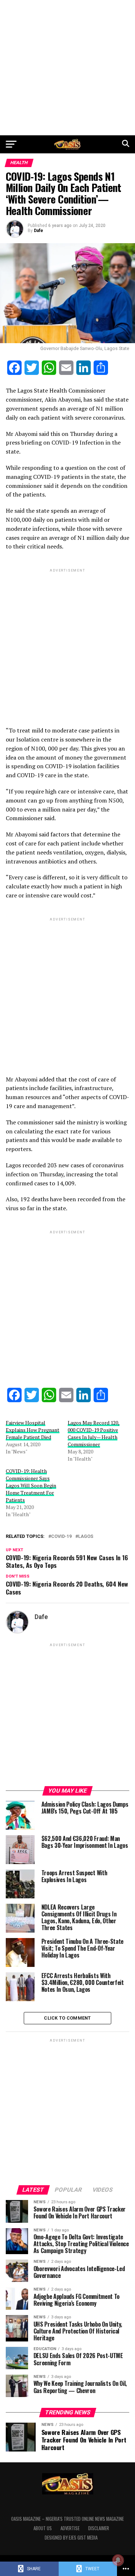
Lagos (86, 1537)
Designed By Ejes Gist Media (71, 2538)
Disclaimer (99, 2528)
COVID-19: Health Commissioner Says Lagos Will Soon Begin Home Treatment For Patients (31, 1485)
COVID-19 (61, 1537)
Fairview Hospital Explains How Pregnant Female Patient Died (33, 1430)
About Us (43, 2528)
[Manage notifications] (118, 2560)
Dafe (39, 231)
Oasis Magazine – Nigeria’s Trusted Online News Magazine (67, 2519)
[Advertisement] (67, 68)
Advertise (70, 2528)
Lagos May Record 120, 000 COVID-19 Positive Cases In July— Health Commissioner (94, 1433)
